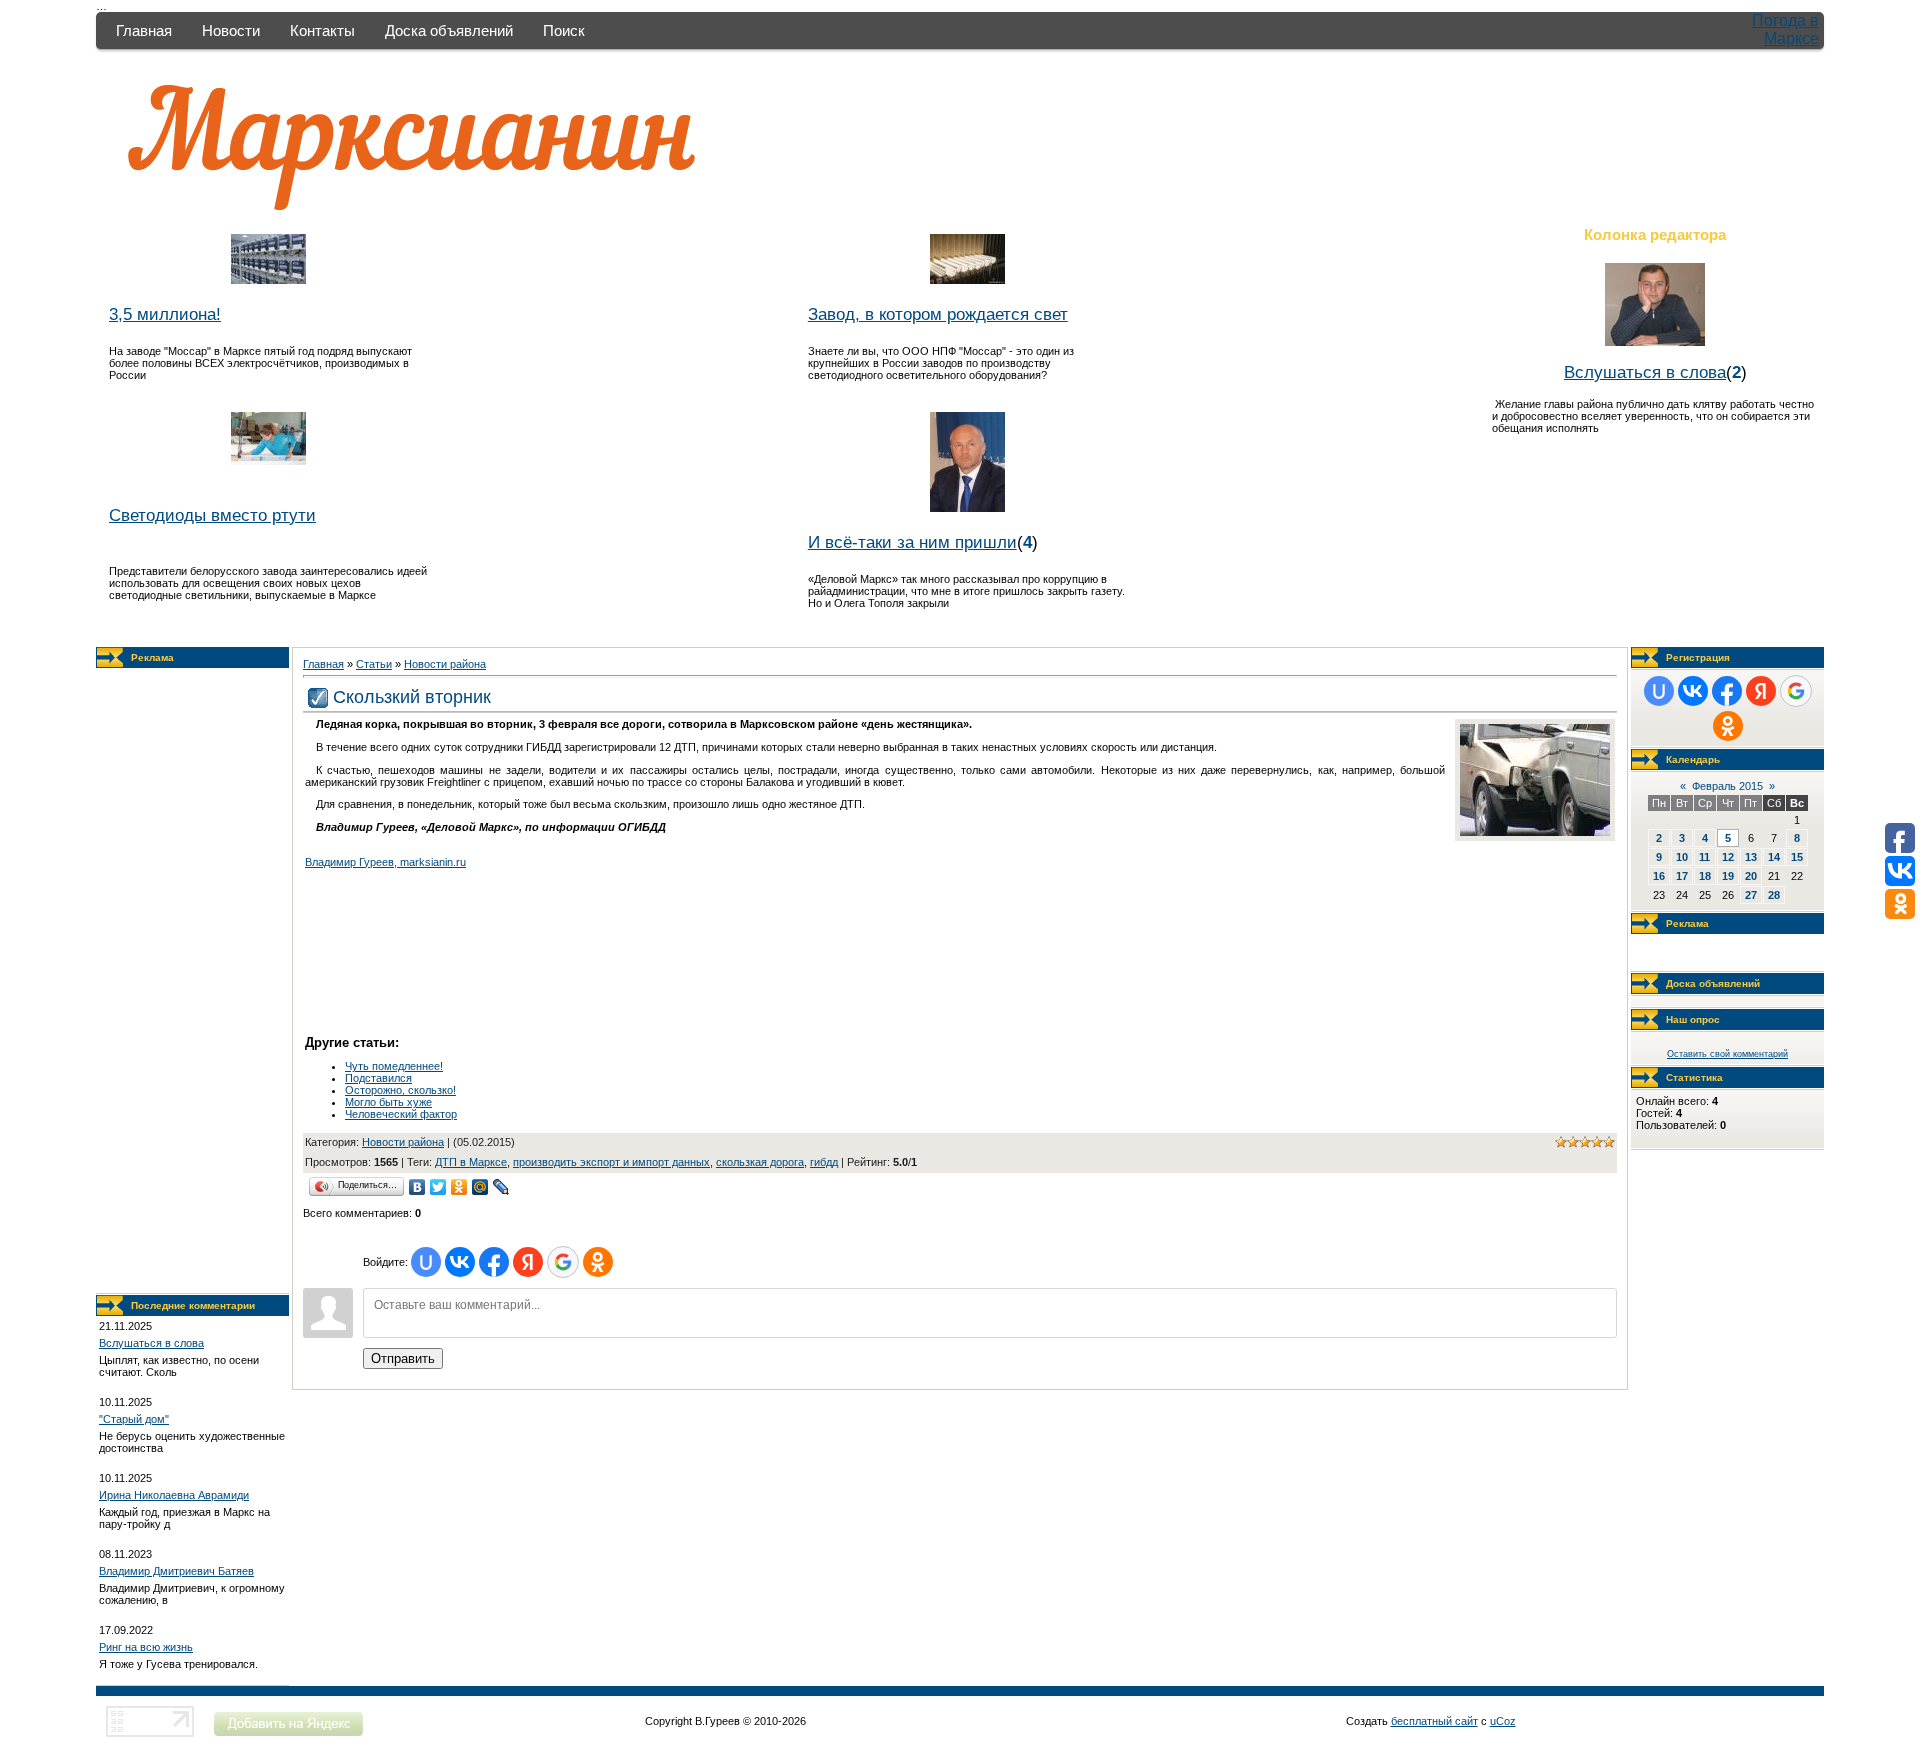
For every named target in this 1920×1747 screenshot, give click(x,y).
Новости (231, 30)
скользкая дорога (760, 1162)
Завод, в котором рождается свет (938, 314)
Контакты (322, 30)
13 (1751, 857)
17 (1682, 876)
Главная (144, 30)
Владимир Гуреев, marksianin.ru (385, 862)
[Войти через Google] (563, 1262)
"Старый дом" (134, 1419)
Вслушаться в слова (1645, 372)
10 (1682, 857)
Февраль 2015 (1727, 786)
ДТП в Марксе (471, 1162)
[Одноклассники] (459, 1187)
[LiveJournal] (501, 1187)
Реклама (152, 657)
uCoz (1503, 1721)
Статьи (374, 664)
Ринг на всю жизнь (146, 1647)
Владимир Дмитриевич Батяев (176, 1571)
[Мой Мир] (480, 1187)
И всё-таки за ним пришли (912, 542)
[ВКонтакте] (417, 1187)
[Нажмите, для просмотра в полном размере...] (1535, 832)
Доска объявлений (449, 30)
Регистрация (1698, 657)
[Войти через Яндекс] (528, 1262)
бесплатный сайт (1434, 1721)
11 (1704, 857)
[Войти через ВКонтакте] (460, 1262)
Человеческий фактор (401, 1114)
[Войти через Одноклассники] (598, 1262)
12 (1728, 857)
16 (1659, 876)
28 (1774, 895)
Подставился (378, 1078)
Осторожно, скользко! (400, 1090)
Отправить (403, 1358)
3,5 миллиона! (165, 314)
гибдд (824, 1162)
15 (1797, 857)
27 (1751, 895)
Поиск (564, 30)
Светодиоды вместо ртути (212, 515)
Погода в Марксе (1785, 29)
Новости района (445, 664)
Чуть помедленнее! (394, 1066)
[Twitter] (438, 1187)
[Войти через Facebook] (494, 1262)
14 (1774, 857)
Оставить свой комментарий (1727, 1054)
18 (1705, 876)
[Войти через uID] (426, 1262)
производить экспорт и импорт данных (611, 1162)
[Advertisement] (193, 981)
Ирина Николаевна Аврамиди (174, 1495)
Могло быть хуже (388, 1102)
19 (1728, 876)
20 (1751, 876)
